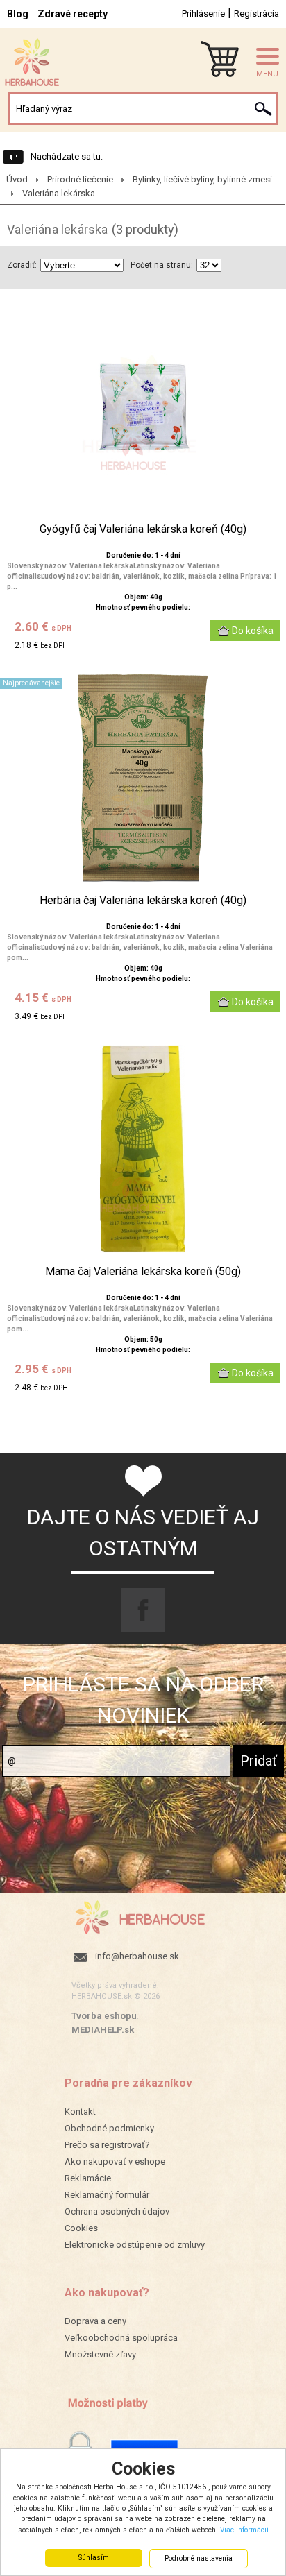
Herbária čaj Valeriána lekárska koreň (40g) (143, 901)
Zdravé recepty (73, 14)
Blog (18, 14)
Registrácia (256, 14)
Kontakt (80, 2112)
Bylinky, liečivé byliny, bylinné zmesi (202, 179)
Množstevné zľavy (100, 2354)
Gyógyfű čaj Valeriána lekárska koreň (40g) (143, 529)
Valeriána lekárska (59, 193)
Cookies (81, 2228)
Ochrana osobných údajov (117, 2211)
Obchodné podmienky (109, 2128)
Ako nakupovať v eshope (115, 2161)
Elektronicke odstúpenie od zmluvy (135, 2245)
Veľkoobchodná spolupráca (121, 2338)
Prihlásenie (203, 14)
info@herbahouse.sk (137, 1956)
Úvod (17, 179)
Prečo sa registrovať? (107, 2145)
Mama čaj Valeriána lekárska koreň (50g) (143, 1272)
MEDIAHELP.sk (103, 2030)
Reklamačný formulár (107, 2195)
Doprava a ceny (95, 2321)
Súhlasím (94, 2558)
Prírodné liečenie (80, 179)
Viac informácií (244, 2530)
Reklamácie (88, 2178)
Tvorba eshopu (104, 2016)
